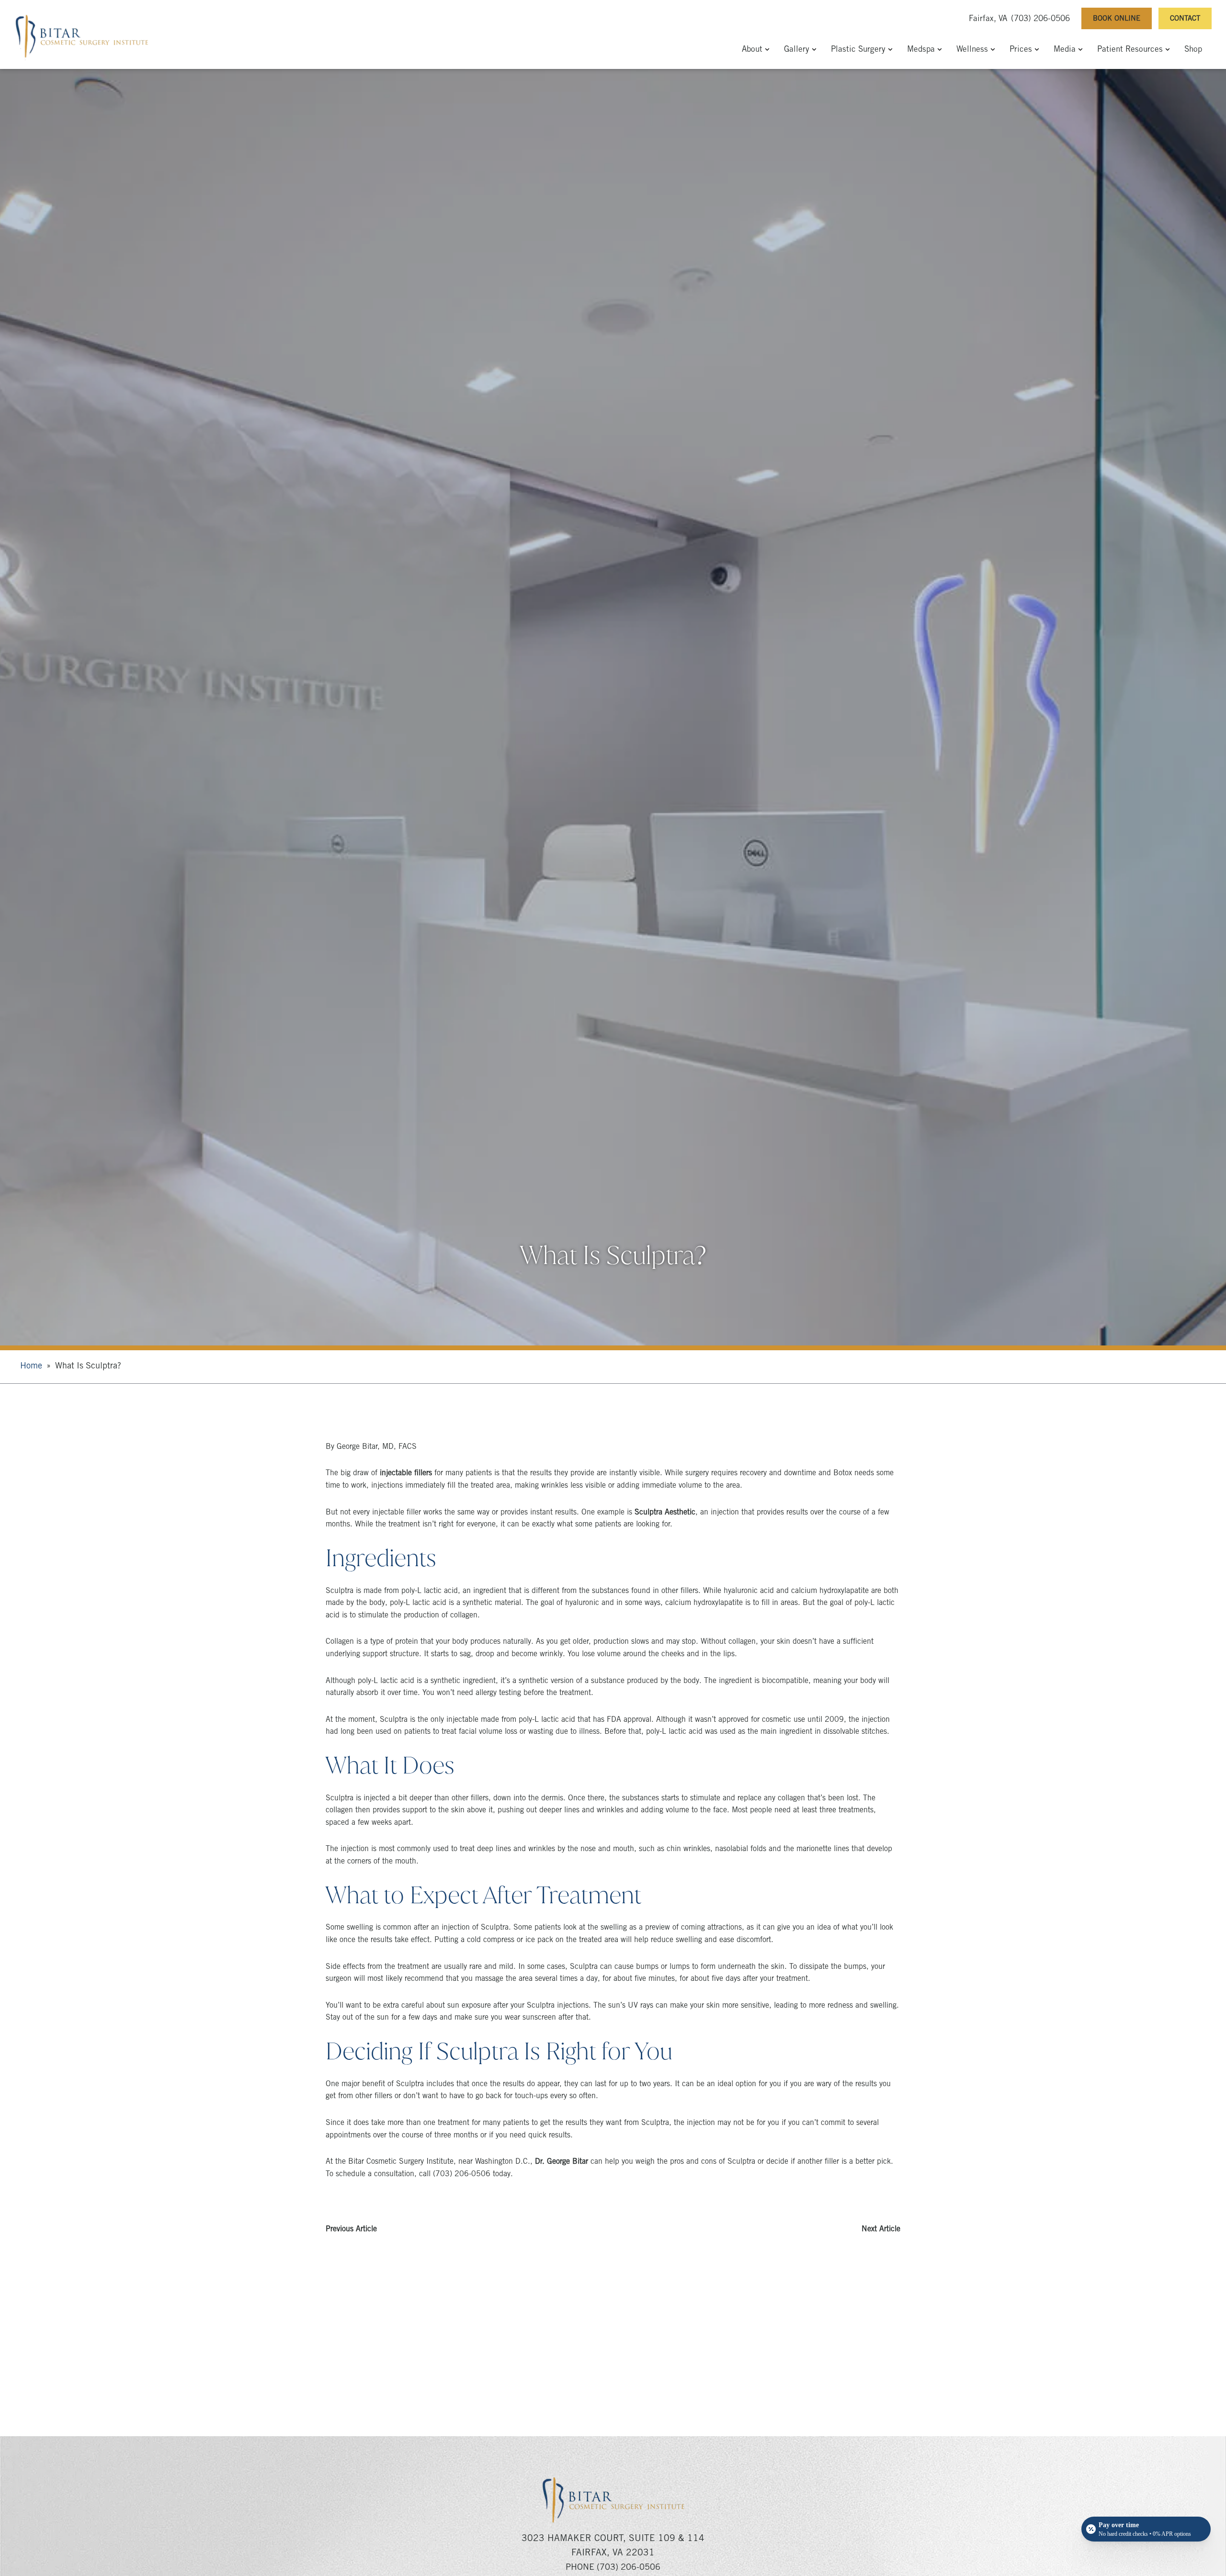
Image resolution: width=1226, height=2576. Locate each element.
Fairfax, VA (988, 19)
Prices (1021, 50)
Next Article (881, 2229)
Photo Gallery (613, 2388)
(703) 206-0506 (1040, 19)
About (752, 50)
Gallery (797, 50)
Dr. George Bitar (562, 2162)
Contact (1185, 19)
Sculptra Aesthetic (665, 1513)
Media (1065, 50)
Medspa (921, 50)
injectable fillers (406, 1473)
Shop (1193, 50)
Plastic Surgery (858, 50)
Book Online (1117, 19)
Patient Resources (1130, 50)
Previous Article (351, 2229)
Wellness (972, 50)
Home (31, 1367)
